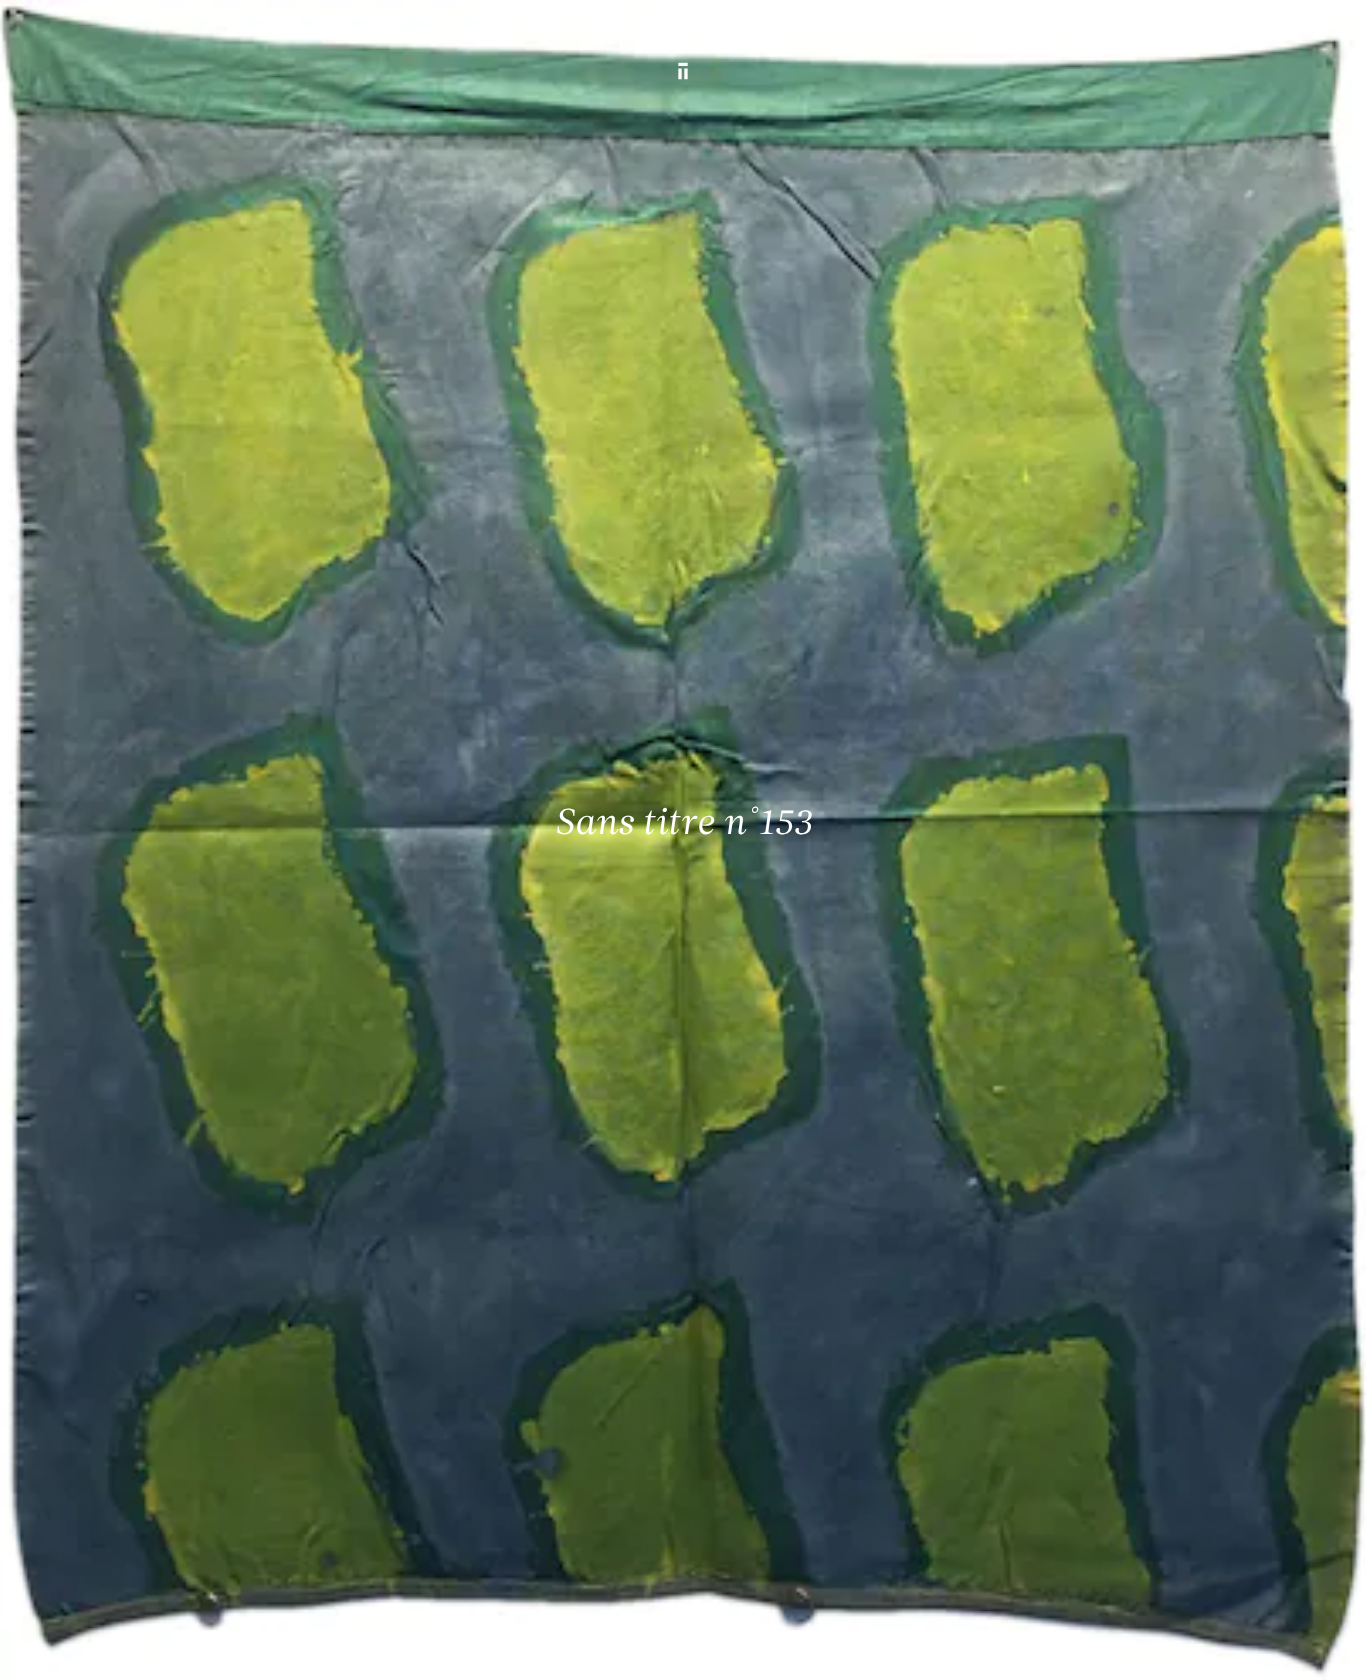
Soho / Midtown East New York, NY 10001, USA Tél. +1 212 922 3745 (472, 1492)
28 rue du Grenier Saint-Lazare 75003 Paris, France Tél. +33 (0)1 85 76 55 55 (160, 1492)
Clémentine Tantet (359, 1647)
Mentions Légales (1087, 1647)
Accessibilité (1288, 1647)
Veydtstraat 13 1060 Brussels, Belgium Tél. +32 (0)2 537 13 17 (462, 1357)
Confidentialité (1194, 1647)
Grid (527, 1647)
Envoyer (761, 1512)
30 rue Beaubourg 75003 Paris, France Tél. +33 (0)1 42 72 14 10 (132, 1357)
